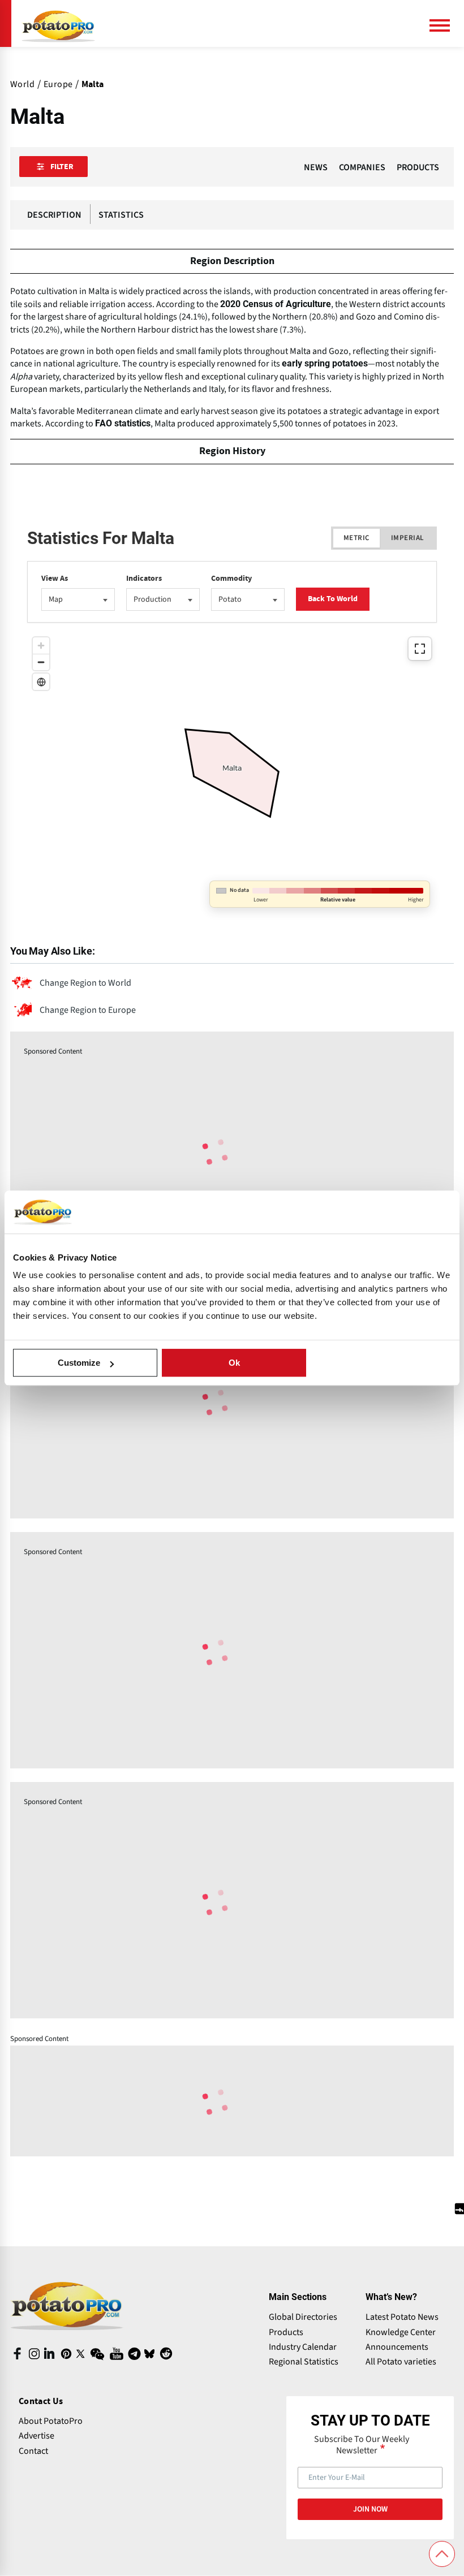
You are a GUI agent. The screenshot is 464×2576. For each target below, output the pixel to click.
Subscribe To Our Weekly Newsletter (362, 2445)
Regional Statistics (304, 2362)
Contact (33, 2451)
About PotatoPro (51, 2421)
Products (286, 2332)
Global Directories (303, 2317)
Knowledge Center (401, 2332)
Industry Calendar (303, 2347)
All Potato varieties (401, 2362)
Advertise (36, 2436)
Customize (79, 1363)
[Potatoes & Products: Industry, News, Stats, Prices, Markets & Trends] (58, 23)
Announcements (397, 2347)
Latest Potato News (402, 2317)
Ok (234, 1363)
